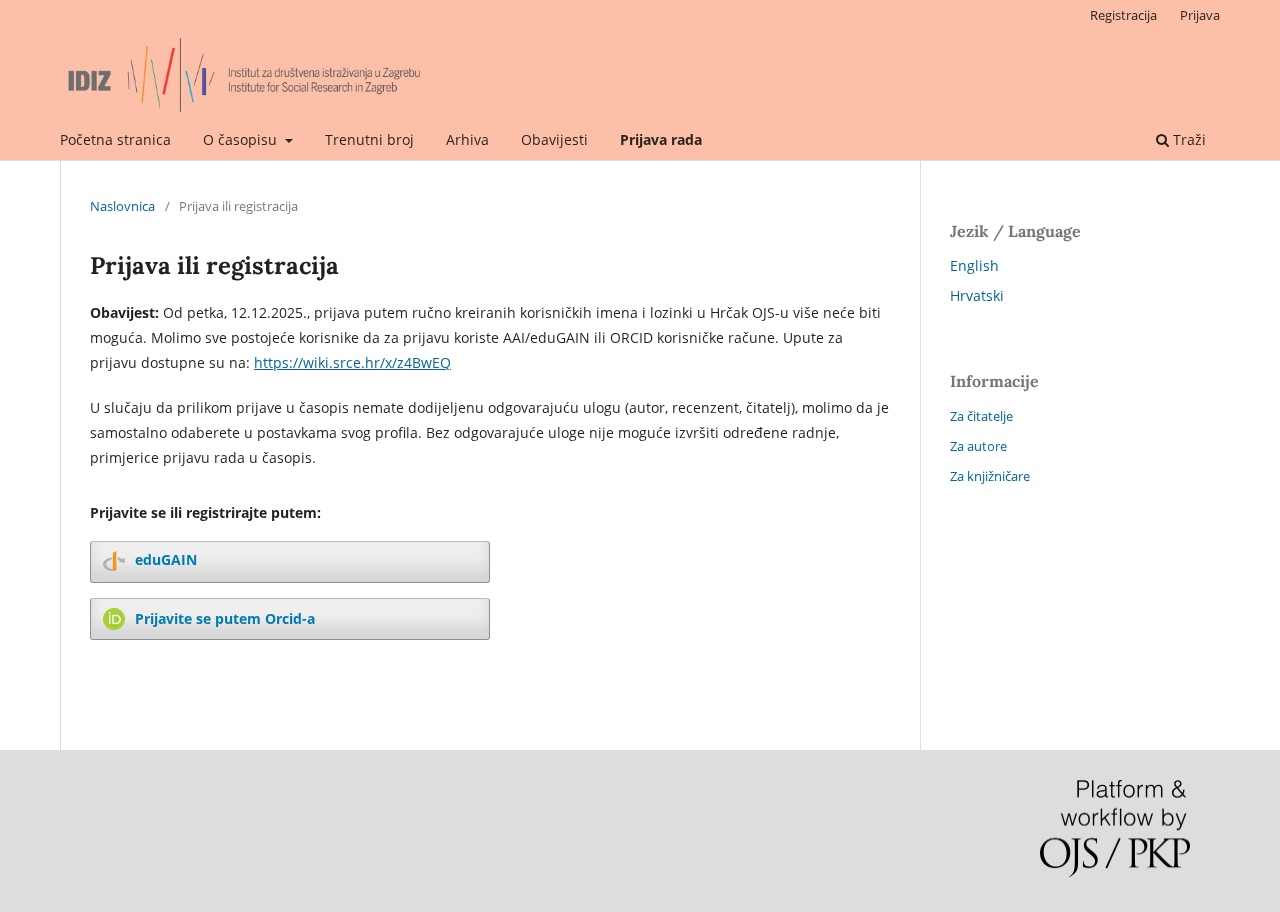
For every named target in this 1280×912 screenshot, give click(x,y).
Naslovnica (122, 206)
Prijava (1200, 15)
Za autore (978, 446)
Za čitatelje (981, 416)
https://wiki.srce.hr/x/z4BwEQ (352, 362)
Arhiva (467, 139)
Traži (1187, 139)
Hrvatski (977, 295)
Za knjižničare (990, 476)
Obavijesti (554, 139)
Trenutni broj (369, 139)
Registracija (1123, 15)
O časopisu (242, 139)
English (974, 265)
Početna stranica (115, 139)
